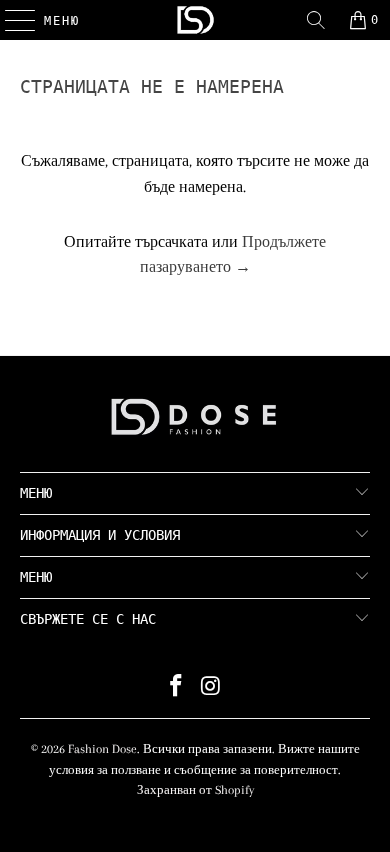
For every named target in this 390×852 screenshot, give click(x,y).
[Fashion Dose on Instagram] (212, 688)
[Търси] (316, 20)
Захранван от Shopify (195, 790)
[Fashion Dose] (195, 20)
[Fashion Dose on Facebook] (177, 688)
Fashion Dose (102, 749)
